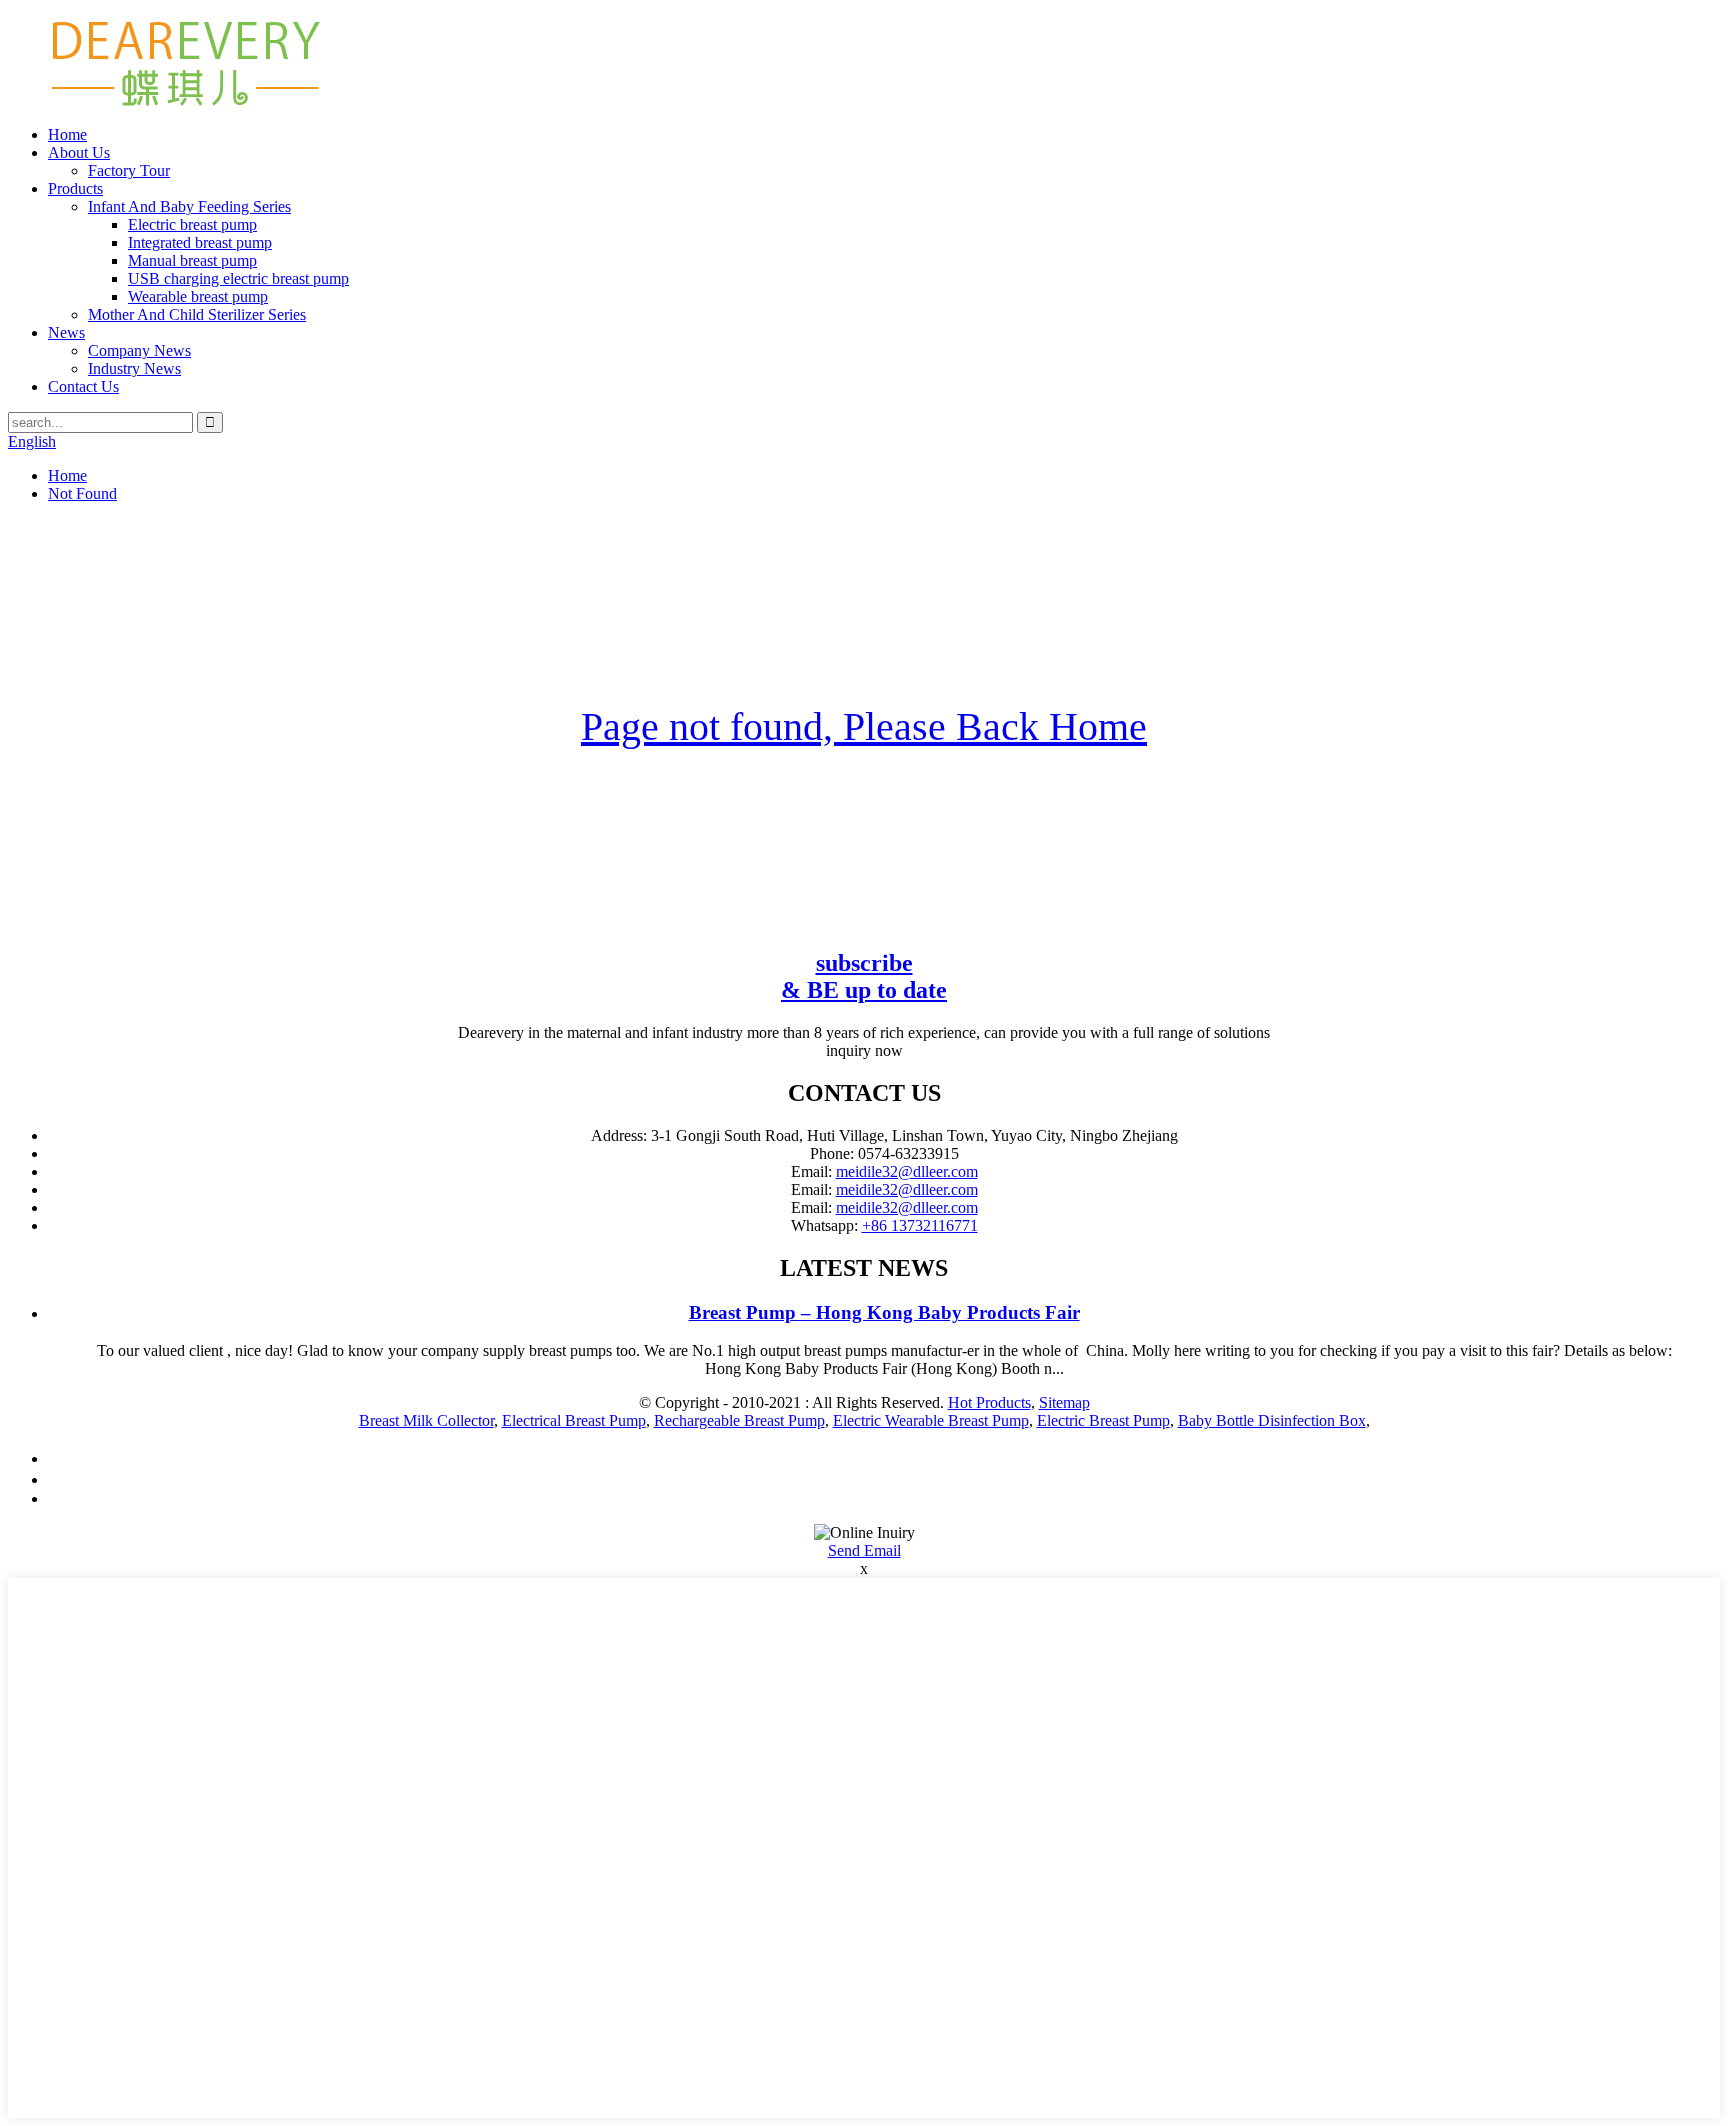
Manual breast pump (192, 260)
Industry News (134, 368)
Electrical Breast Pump (574, 1420)
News (66, 332)
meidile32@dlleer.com (907, 1171)
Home (67, 134)
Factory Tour (129, 170)
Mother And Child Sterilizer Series (197, 314)
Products (75, 188)
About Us (79, 152)
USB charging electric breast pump (238, 278)
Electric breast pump (192, 224)
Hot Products (989, 1402)
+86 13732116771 (920, 1225)
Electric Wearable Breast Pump (931, 1420)
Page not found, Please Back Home (864, 726)
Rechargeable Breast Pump (739, 1420)
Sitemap (1064, 1402)
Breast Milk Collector (426, 1420)
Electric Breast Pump (1103, 1420)
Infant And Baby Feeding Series (189, 206)
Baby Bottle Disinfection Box (1272, 1420)
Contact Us (83, 386)
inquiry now (864, 1050)
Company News (139, 350)
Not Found (82, 493)
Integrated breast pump (200, 242)
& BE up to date (864, 976)
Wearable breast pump (198, 296)
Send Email (864, 1550)
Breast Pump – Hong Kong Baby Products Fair (884, 1312)
